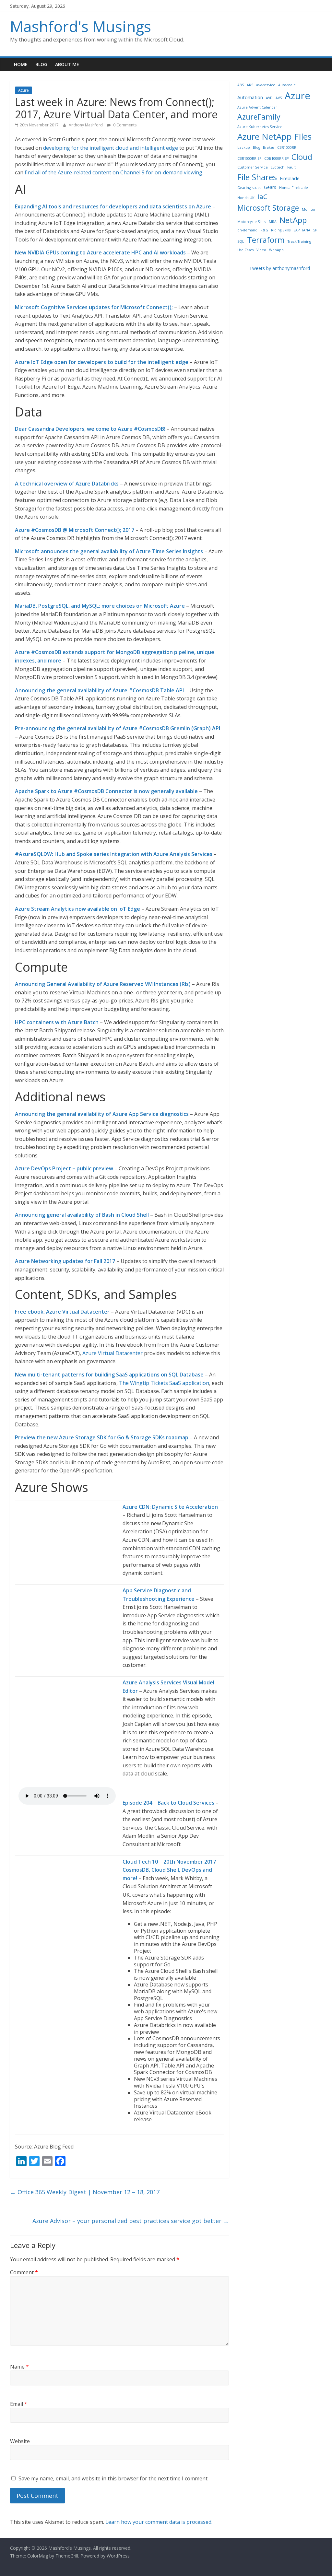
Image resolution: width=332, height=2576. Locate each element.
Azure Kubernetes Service (260, 127)
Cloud (302, 157)
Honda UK (246, 198)
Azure (24, 90)
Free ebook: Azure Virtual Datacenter (62, 1312)
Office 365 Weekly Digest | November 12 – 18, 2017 (85, 2192)
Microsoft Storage (268, 208)
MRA (273, 222)
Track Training (299, 241)
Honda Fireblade (294, 188)
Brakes (269, 147)
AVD (269, 98)
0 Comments (124, 125)
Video (261, 250)
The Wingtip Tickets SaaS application (164, 1383)
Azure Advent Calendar (257, 107)
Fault (291, 167)
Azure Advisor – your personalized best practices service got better (131, 2221)
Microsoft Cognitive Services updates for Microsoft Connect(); (94, 307)
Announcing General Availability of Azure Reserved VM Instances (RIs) (103, 984)
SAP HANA (302, 230)
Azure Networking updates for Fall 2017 (65, 1261)
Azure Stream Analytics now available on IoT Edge (77, 909)
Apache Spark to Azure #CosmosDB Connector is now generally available (106, 791)
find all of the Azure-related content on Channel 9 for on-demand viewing (113, 172)
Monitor (309, 209)
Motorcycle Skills (252, 222)
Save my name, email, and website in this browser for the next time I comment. (113, 2478)
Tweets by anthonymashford (280, 268)
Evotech (278, 167)
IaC (262, 196)
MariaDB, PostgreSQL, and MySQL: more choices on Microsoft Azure (100, 606)
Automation (250, 97)
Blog (41, 64)
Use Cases (245, 250)
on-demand (247, 230)
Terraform (266, 240)
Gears (270, 187)
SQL (241, 241)
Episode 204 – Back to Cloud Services (168, 1803)
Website (20, 2441)
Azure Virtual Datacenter (113, 1353)
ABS (241, 85)
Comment (24, 2272)
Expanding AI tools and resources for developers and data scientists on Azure (113, 206)
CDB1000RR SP (276, 158)
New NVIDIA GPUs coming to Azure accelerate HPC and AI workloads (100, 252)
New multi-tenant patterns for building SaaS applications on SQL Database (109, 1375)
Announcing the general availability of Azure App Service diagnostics (102, 1114)
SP (315, 230)
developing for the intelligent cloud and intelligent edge (111, 148)
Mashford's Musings (81, 26)
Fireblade (290, 178)
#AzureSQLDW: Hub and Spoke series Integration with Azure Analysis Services (114, 854)
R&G (264, 230)
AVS (279, 98)
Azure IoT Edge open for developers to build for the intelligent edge (102, 362)
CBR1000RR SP (249, 158)
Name (19, 2367)
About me (67, 64)
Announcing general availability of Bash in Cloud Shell (82, 1215)
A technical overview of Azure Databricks (67, 484)
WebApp (276, 250)
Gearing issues (249, 188)
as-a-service (266, 85)
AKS (250, 85)
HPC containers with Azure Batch (57, 1022)
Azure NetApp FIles (274, 136)
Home (21, 64)
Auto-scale (287, 85)
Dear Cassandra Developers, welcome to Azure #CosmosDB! (90, 429)
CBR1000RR (287, 147)
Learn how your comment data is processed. (159, 2522)
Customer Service (253, 167)
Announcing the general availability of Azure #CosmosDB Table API (99, 690)
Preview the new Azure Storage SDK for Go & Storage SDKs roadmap (102, 1437)
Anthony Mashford (86, 125)
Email (19, 2404)
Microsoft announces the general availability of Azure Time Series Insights (109, 551)
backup (244, 147)
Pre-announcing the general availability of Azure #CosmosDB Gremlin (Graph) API (118, 728)
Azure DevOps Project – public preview (64, 1168)
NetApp (293, 220)
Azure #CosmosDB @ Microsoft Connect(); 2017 (75, 530)
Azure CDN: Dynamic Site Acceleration (170, 1507)
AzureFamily (259, 117)
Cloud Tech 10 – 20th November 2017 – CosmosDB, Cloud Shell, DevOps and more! (171, 1870)
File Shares (257, 177)
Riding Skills (281, 230)
